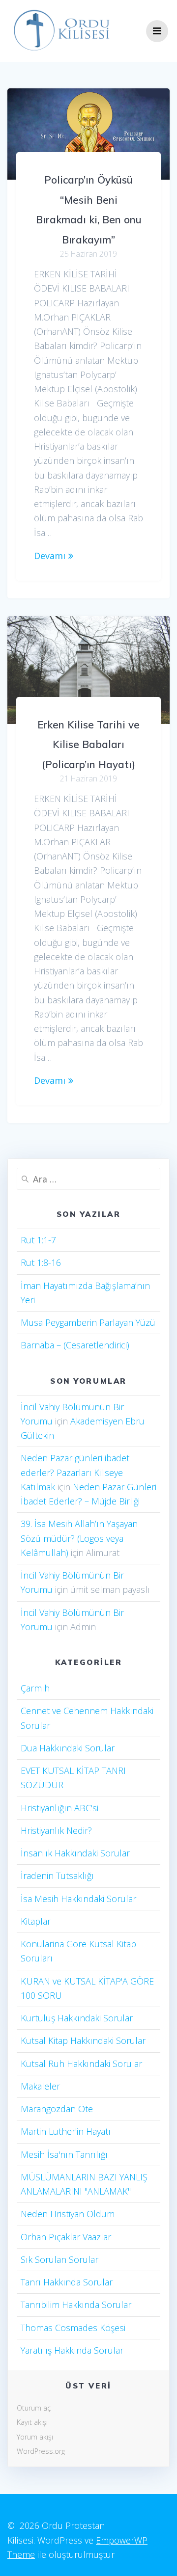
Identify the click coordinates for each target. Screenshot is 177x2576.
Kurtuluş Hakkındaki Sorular (77, 2018)
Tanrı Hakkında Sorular (67, 2282)
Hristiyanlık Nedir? (56, 1830)
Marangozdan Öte (57, 2109)
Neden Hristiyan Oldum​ (68, 2214)
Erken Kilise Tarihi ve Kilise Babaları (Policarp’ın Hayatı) (88, 744)
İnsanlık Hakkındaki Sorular (75, 1853)
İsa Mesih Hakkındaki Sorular (78, 1899)
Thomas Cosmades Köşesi (73, 2328)
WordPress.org (41, 2451)
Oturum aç (34, 2408)
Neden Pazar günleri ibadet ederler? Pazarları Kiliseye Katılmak (75, 1472)
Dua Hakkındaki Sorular (68, 1748)
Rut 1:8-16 (41, 1262)
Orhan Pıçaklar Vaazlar (66, 2237)
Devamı (50, 556)
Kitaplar (36, 1921)
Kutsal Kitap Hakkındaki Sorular (83, 2040)
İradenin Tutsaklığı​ (57, 1876)
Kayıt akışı (32, 2422)
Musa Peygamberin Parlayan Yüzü (88, 1322)
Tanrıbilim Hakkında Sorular (76, 2305)
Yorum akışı (35, 2437)
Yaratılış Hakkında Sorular (72, 2350)
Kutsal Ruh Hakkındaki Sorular (81, 2064)
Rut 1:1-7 (38, 1240)
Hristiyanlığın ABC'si (59, 1808)
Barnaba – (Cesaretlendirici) (75, 1345)
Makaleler (40, 2086)
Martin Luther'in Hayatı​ (66, 2131)
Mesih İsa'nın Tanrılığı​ (64, 2154)
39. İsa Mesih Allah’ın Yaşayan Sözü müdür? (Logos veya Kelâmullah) (79, 1538)
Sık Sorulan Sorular (59, 2259)
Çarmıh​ (35, 1688)
